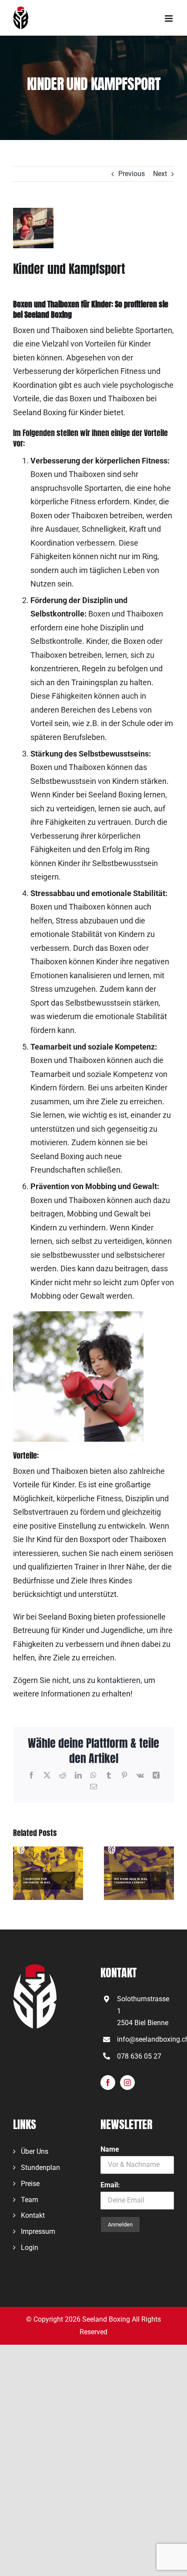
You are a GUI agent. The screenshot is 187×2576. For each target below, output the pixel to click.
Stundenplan (40, 2168)
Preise (30, 2184)
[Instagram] (127, 2083)
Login (30, 2248)
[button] (20, 1873)
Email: (110, 2185)
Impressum (38, 2231)
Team (30, 2200)
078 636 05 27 (139, 2056)
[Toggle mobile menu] (169, 18)
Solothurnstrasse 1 (143, 2005)
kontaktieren (119, 1680)
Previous (132, 174)
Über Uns (35, 2151)
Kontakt (33, 2215)
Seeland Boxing (106, 2319)
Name (110, 2149)
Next (160, 174)
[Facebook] (108, 2083)
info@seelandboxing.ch (145, 2039)
